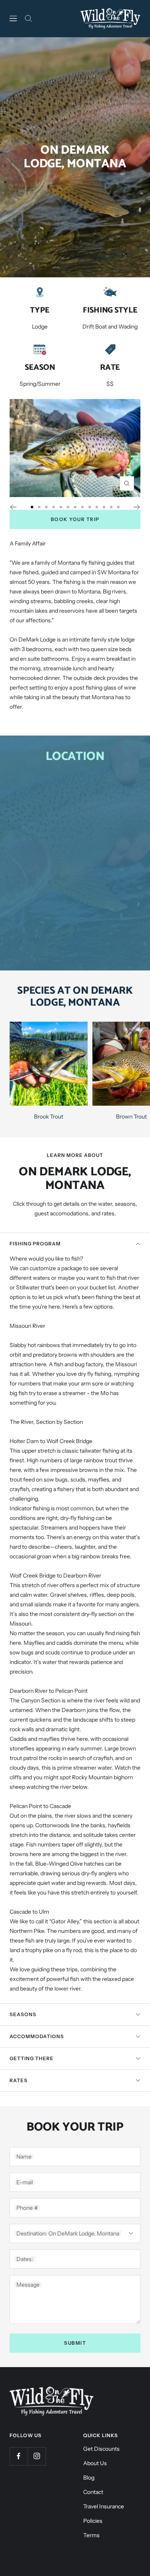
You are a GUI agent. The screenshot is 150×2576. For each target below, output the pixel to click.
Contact (93, 2492)
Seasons (23, 2014)
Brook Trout (49, 1117)
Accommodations (37, 2036)
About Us (95, 2463)
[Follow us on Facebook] (19, 2456)
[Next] (137, 507)
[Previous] (13, 507)
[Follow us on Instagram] (37, 2456)
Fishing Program (35, 1244)
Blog (89, 2478)
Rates (19, 2080)
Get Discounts (101, 2449)
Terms (91, 2535)
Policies (93, 2521)
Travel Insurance (104, 2506)
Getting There (32, 2058)
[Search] (28, 18)
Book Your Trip (75, 519)
